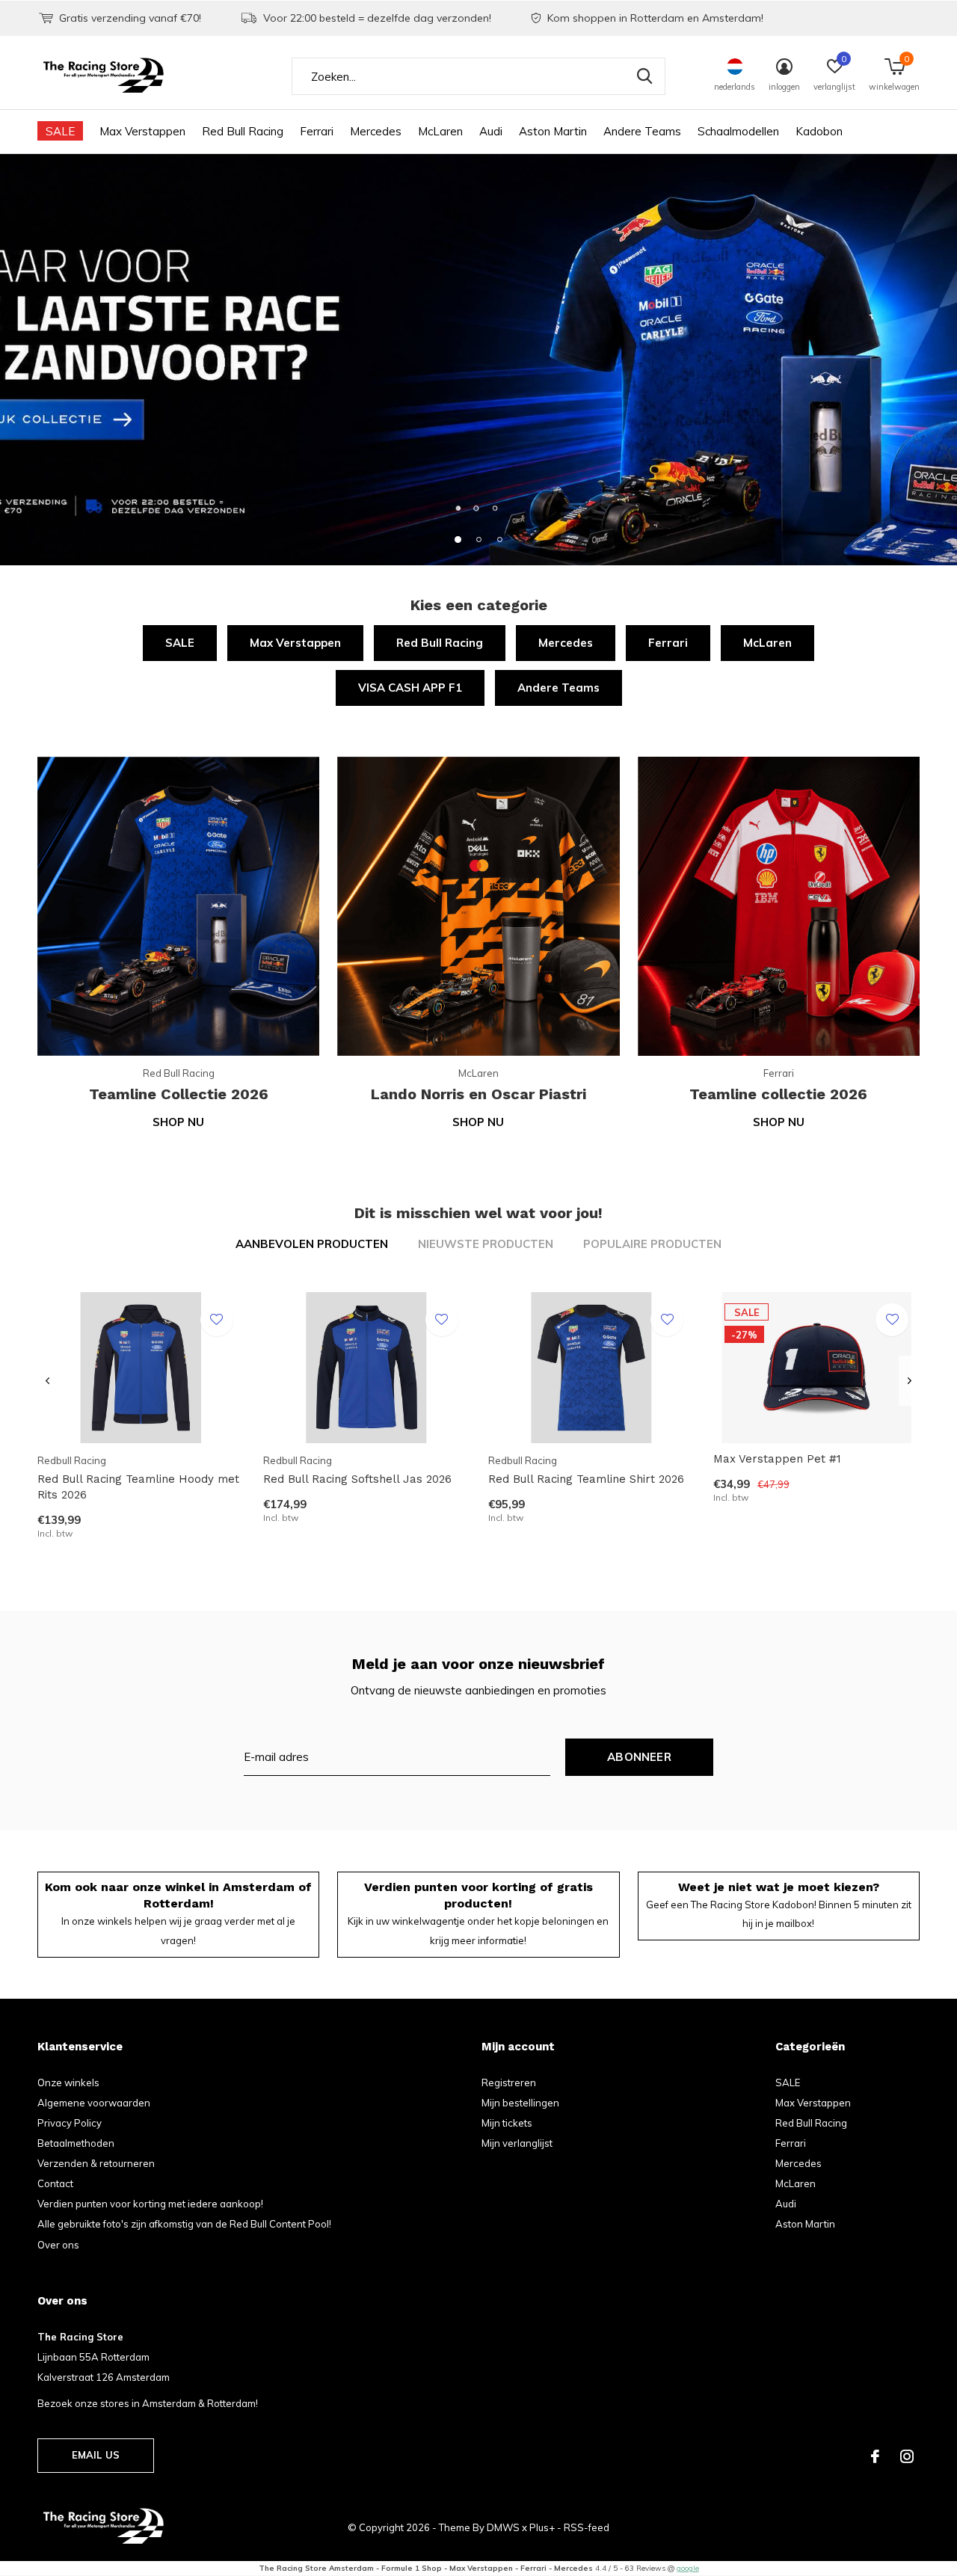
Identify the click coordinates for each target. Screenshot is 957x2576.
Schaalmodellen (738, 131)
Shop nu (178, 1122)
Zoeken (644, 76)
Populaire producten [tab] (652, 1244)
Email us (96, 2455)
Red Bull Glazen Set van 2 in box (127, 2123)
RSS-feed (587, 2527)
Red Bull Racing (243, 131)
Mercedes (376, 131)
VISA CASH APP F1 (410, 688)
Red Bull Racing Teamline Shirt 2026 (586, 1479)
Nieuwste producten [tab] (486, 1244)
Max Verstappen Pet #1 (777, 1459)
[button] (458, 539)
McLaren (440, 131)
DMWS (503, 2527)
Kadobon (819, 131)
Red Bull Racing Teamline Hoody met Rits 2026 (138, 1487)
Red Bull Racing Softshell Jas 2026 (357, 1479)
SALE (60, 131)
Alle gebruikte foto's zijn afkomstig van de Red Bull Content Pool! (184, 2224)
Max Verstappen (142, 131)
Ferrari (317, 131)
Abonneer (639, 1757)
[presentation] (47, 1381)
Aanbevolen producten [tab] (312, 1244)
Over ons (58, 2245)
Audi (491, 131)
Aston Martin (553, 131)
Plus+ (542, 2527)
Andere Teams (642, 131)
